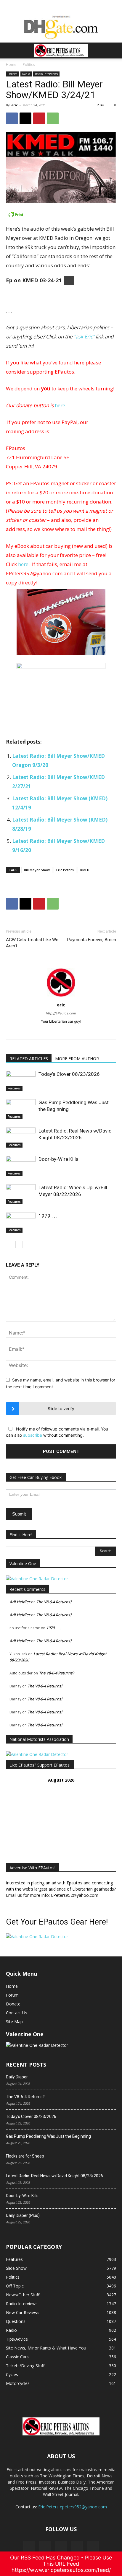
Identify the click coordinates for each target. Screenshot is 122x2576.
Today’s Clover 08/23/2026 (69, 1074)
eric (15, 105)
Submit (19, 1514)
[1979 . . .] (21, 1223)
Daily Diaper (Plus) (23, 2215)
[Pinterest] (39, 118)
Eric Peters (65, 870)
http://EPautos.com (61, 1013)
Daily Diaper (17, 2077)
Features (14, 1088)
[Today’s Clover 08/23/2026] (21, 1081)
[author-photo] (61, 997)
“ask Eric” (84, 337)
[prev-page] (10, 1245)
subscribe (33, 1435)
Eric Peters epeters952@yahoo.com (73, 2507)
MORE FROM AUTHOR (77, 1059)
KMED (85, 870)
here (60, 405)
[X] (25, 118)
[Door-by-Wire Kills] (21, 1166)
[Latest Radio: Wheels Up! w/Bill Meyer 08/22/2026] (21, 1194)
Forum (12, 1995)
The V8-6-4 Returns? (54, 1602)
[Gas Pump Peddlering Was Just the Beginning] (21, 1109)
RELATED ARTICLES (29, 1059)
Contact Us (17, 2013)
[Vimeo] (61, 2547)
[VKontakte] (77, 2547)
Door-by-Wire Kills (58, 1159)
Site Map (14, 2022)
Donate (13, 2004)
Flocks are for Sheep (25, 2156)
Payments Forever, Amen (92, 940)
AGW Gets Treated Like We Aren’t (32, 943)
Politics (29, 65)
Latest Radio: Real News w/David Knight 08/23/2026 (54, 2176)
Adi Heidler (20, 1602)
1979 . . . (48, 1216)
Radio (26, 74)
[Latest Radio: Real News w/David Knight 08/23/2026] (21, 1138)
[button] (10, 50)
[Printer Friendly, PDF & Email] (61, 214)
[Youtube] (93, 2547)
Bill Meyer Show (37, 870)
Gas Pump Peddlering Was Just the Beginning (48, 2136)
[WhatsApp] (53, 118)
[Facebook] (12, 118)
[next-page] (19, 1245)
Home (11, 65)
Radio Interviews (46, 74)
